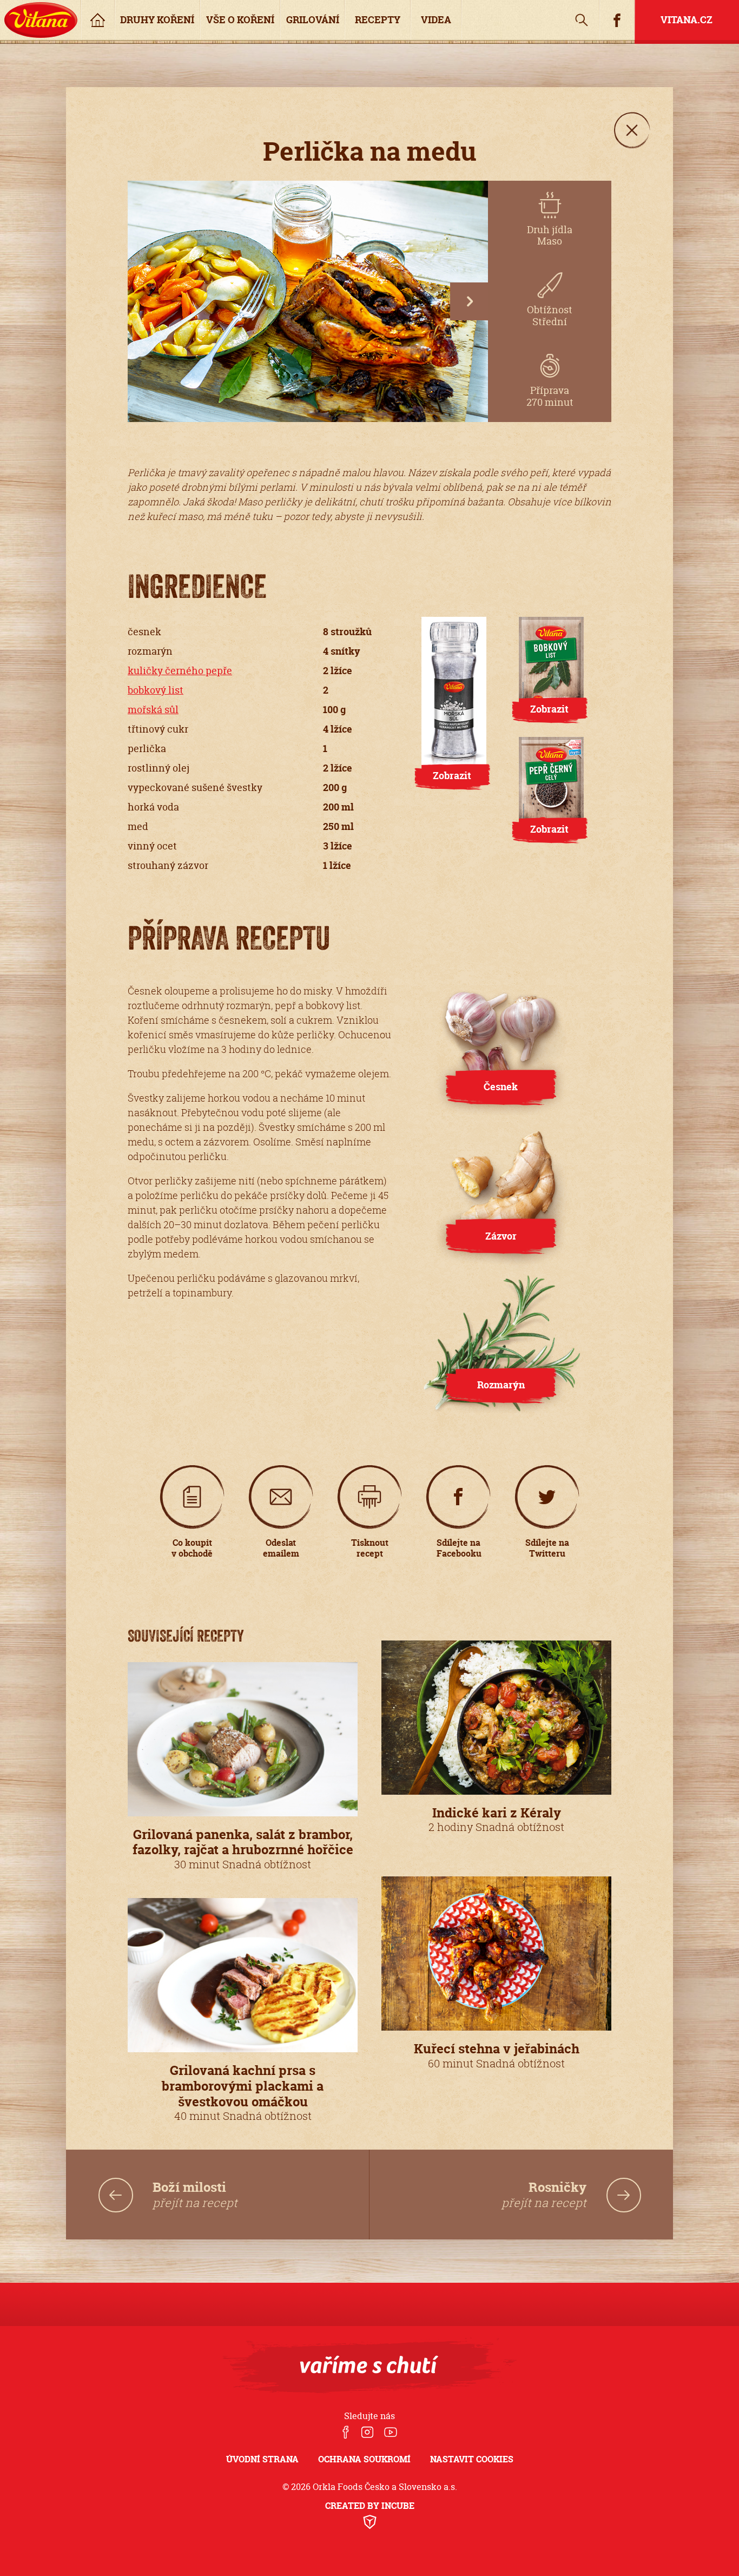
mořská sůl (153, 710)
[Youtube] (391, 2433)
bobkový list (156, 690)
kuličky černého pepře (180, 671)
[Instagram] (367, 2433)
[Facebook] (346, 2433)
